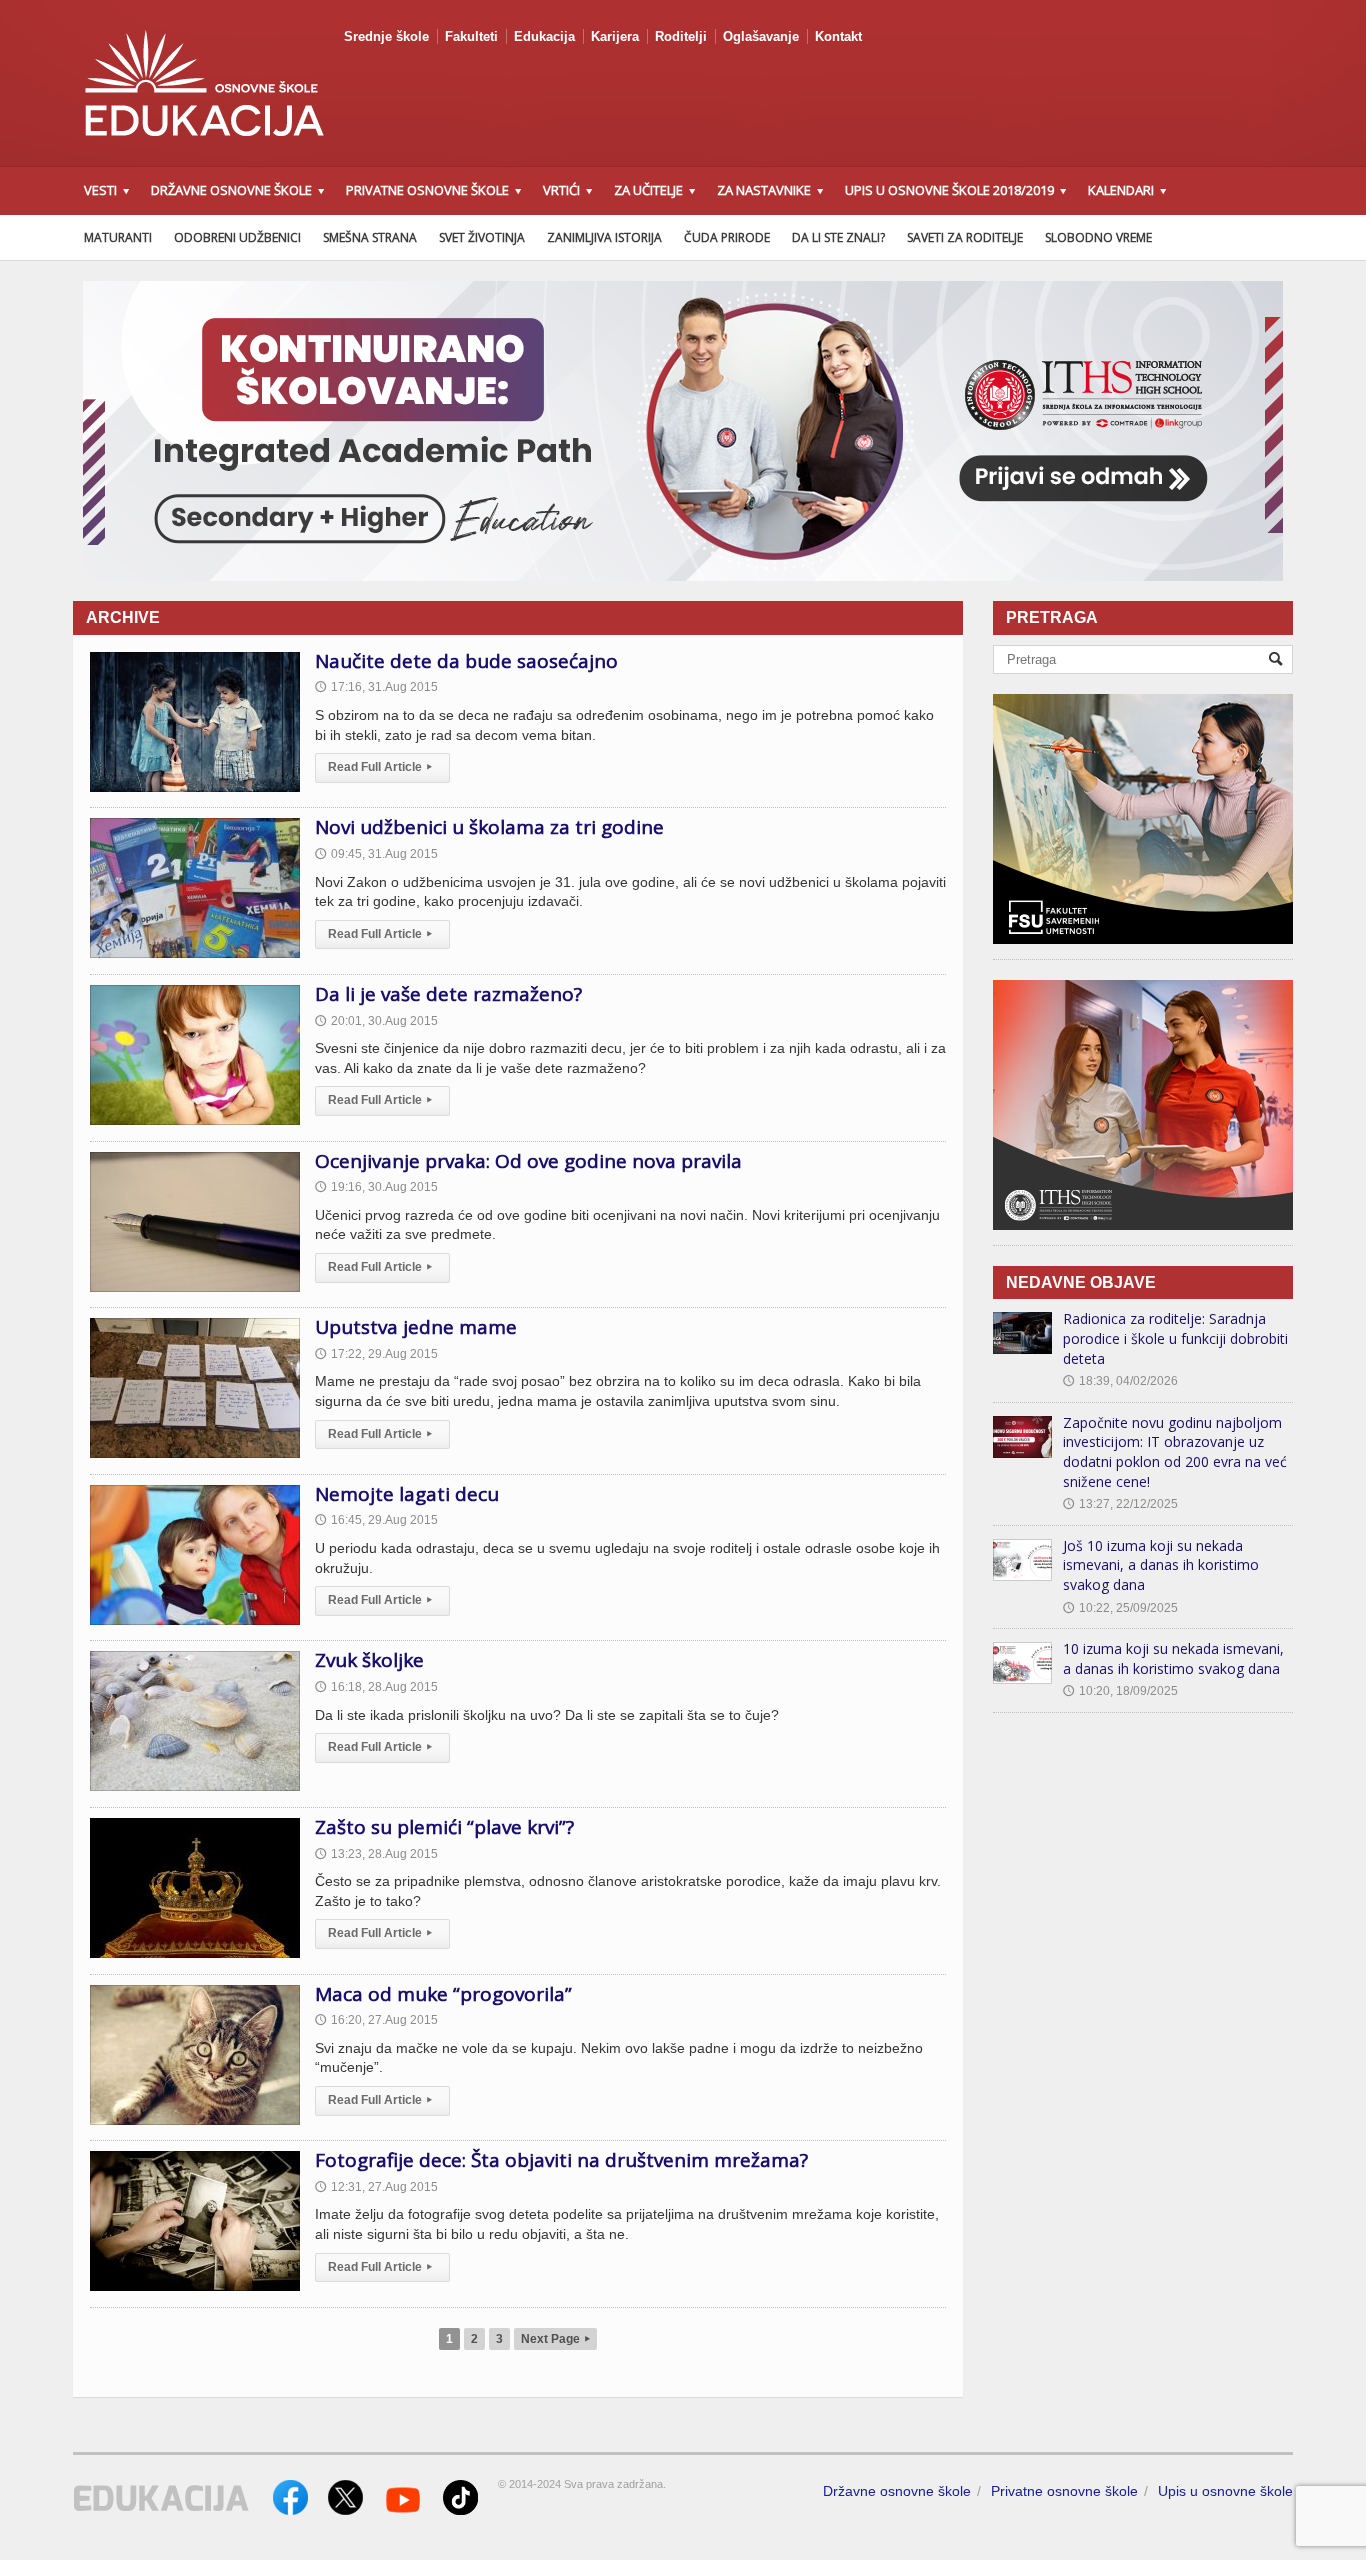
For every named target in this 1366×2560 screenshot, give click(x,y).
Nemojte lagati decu (407, 1494)
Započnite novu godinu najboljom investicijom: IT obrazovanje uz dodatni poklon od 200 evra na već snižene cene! (1175, 1452)
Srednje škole (386, 36)
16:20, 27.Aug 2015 (376, 2020)
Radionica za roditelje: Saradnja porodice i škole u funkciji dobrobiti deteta (1175, 1338)
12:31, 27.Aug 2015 (376, 2187)
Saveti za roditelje (965, 237)
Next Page (555, 2339)
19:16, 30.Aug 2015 (376, 1187)
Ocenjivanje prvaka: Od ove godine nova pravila (528, 1161)
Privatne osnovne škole (1064, 2491)
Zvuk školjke (369, 1660)
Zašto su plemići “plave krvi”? (444, 1827)
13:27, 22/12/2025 (1120, 1504)
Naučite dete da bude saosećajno (466, 661)
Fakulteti (471, 36)
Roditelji (681, 36)
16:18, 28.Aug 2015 (376, 1687)
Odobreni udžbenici (237, 237)
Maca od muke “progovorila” (443, 1994)
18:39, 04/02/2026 (1120, 1381)
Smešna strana (370, 237)
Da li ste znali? (838, 237)
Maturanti (118, 237)
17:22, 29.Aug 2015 (376, 1354)
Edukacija (544, 36)
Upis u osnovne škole (1225, 2491)
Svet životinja (482, 237)
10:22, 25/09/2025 (1120, 1608)
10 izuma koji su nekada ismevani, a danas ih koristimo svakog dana (1173, 1658)
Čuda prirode (727, 237)
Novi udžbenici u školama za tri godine (489, 827)
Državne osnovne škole (897, 2491)
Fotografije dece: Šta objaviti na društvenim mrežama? (561, 2160)
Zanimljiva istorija (604, 237)
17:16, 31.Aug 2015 (376, 687)
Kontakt (838, 36)
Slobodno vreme (1098, 237)
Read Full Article (380, 767)
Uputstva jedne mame (416, 1327)
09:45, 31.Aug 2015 (376, 854)
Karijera (615, 36)
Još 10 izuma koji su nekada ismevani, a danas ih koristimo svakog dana (1161, 1565)
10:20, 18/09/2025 (1120, 1691)
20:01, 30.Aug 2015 (376, 1021)
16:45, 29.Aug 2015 (376, 1520)
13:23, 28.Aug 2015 (376, 1854)
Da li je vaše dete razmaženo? (448, 994)
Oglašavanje (761, 36)
